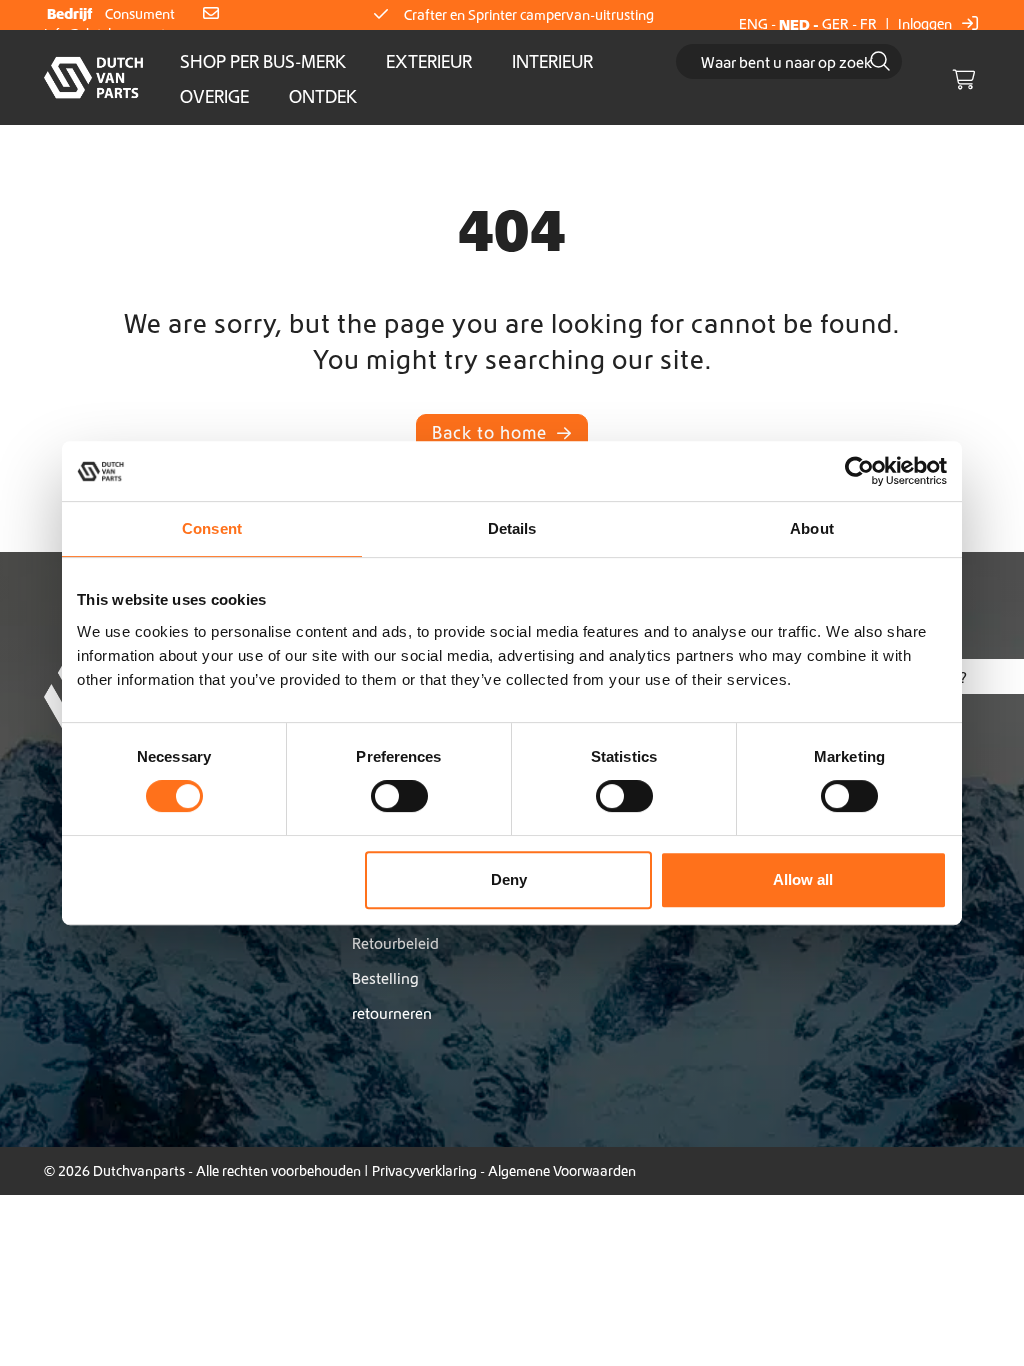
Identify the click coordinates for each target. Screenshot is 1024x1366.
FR (868, 24)
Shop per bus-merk (263, 61)
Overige (214, 96)
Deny (509, 879)
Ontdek (323, 96)
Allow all (803, 879)
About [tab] (812, 528)
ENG (753, 24)
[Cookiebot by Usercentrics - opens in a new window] (859, 471)
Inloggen (926, 24)
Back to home (492, 432)
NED (794, 24)
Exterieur (429, 61)
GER (835, 24)
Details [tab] (512, 528)
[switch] (399, 796)
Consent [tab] (212, 528)
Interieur (552, 61)
